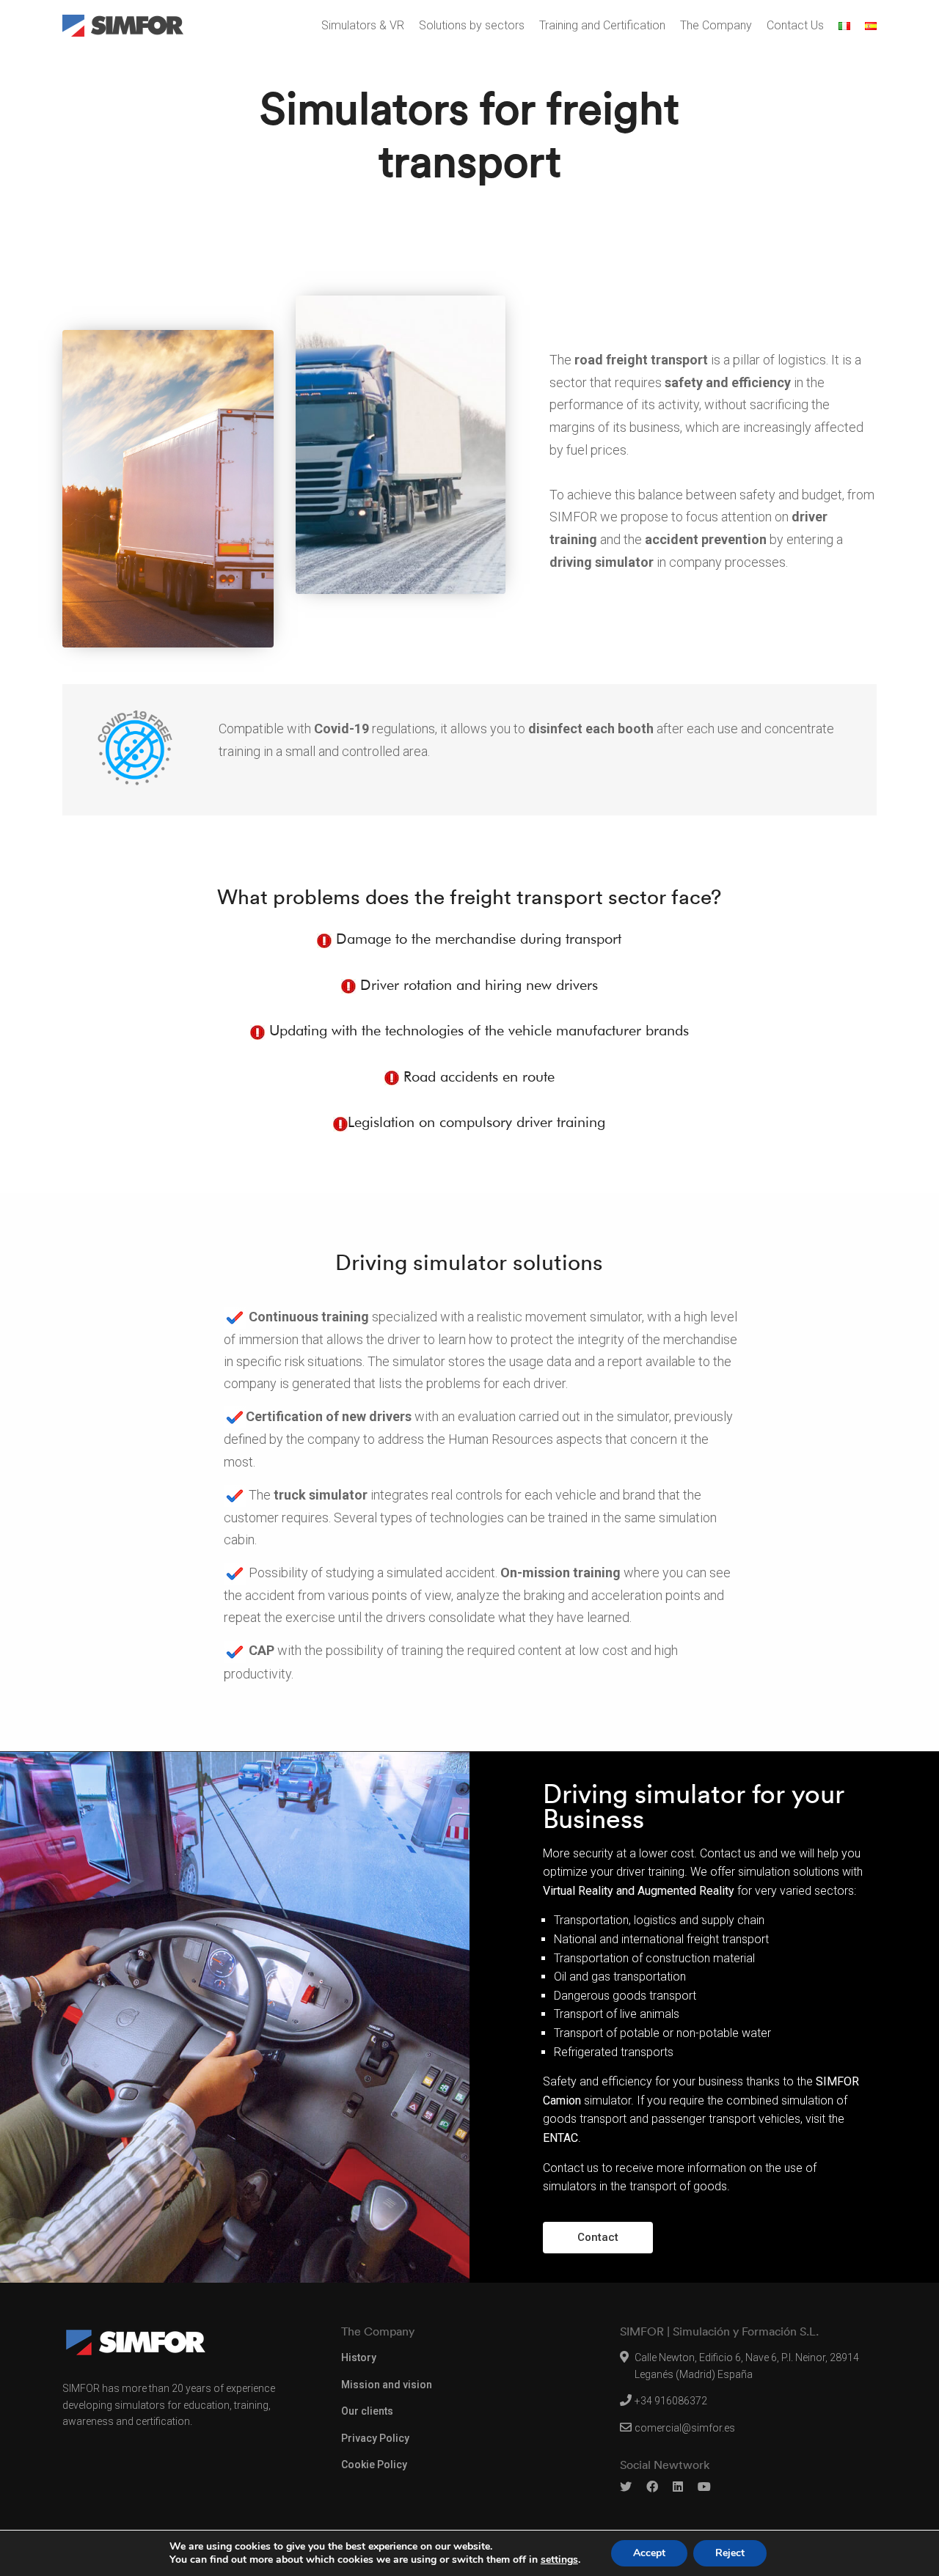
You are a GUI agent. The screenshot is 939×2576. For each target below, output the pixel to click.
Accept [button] (649, 2553)
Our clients (367, 2411)
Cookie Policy (374, 2465)
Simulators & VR (363, 25)
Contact (598, 2237)
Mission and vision (387, 2385)
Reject (730, 2553)
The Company (716, 25)
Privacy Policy (375, 2438)
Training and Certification (602, 25)
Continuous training (310, 1317)
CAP (263, 1650)
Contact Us (795, 25)
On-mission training (562, 1573)
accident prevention (707, 539)
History (359, 2357)
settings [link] (559, 2560)
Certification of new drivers (330, 1416)
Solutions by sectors (472, 25)
